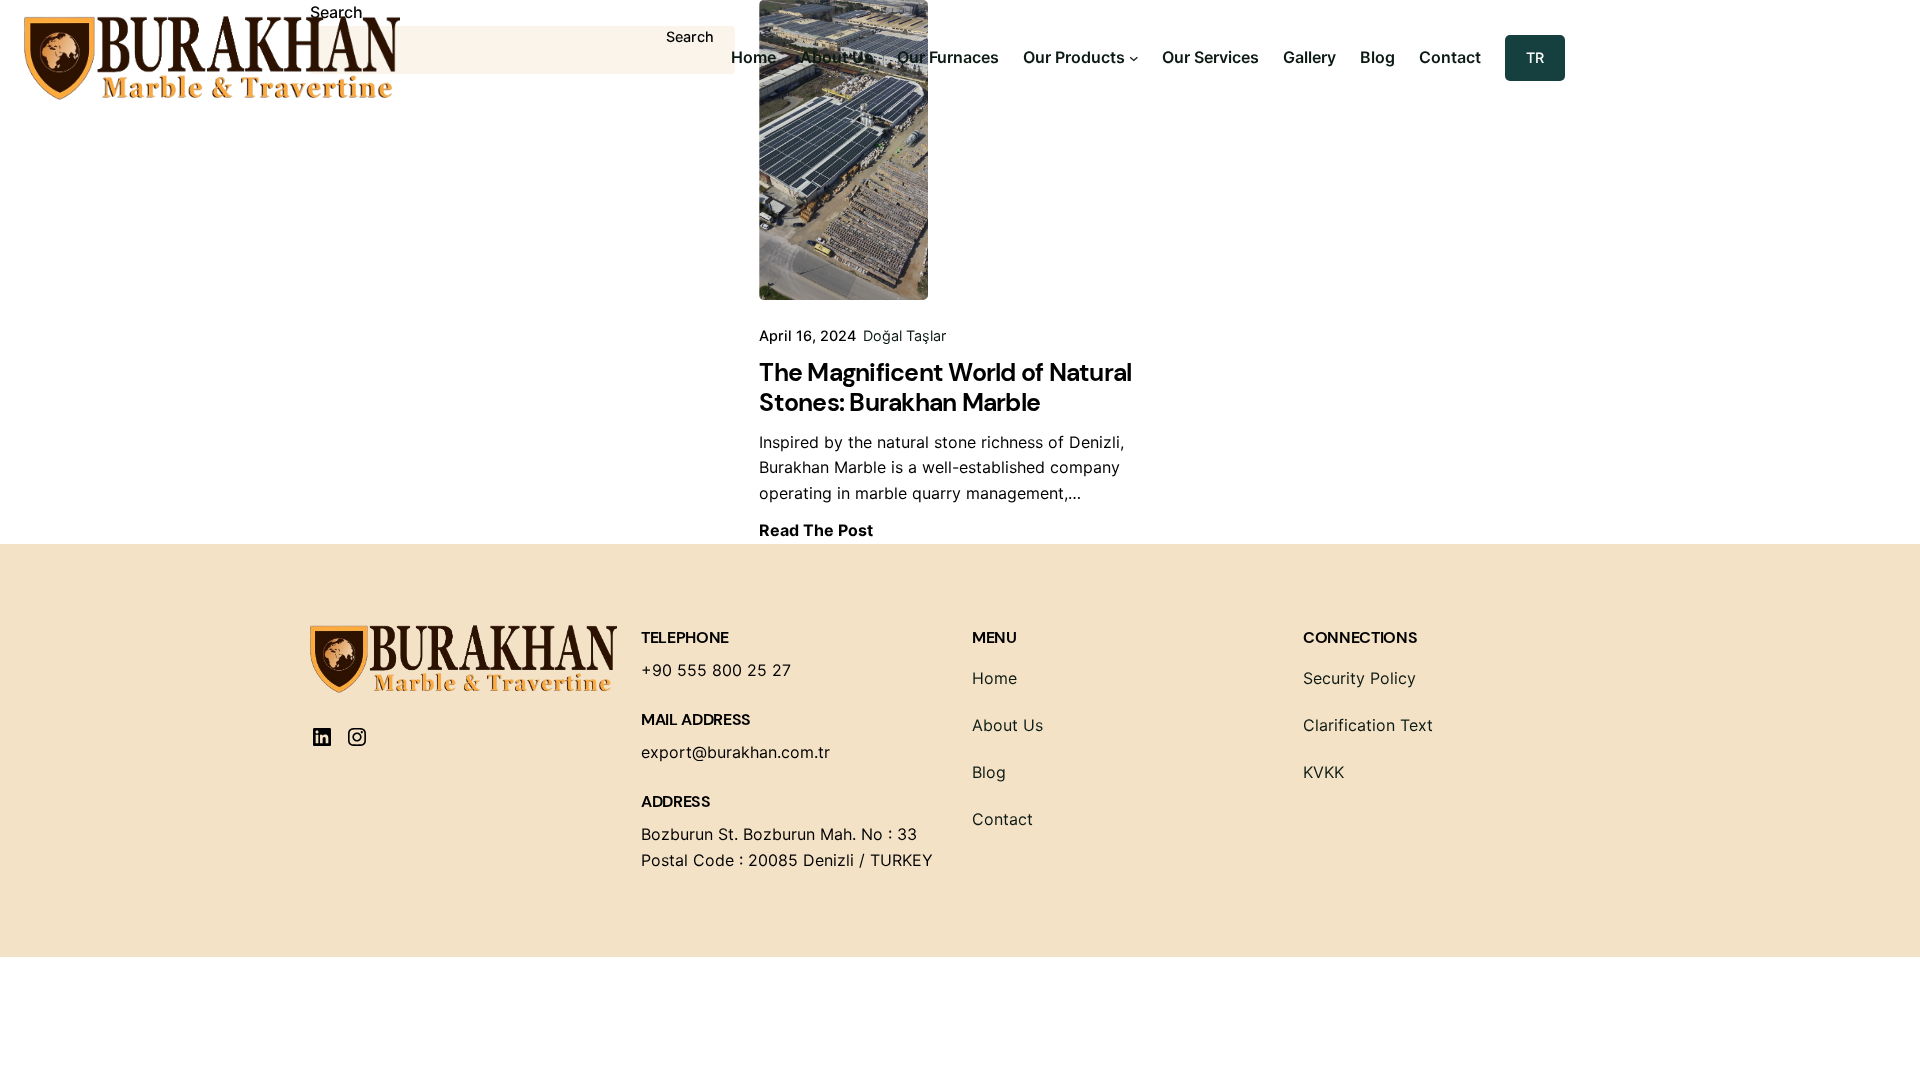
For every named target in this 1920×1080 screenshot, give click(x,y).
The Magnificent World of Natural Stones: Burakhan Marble (945, 388)
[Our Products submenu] (1134, 58)
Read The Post (816, 530)
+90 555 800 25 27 (716, 670)
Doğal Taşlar (904, 335)
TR (1535, 57)
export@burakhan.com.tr (735, 752)
